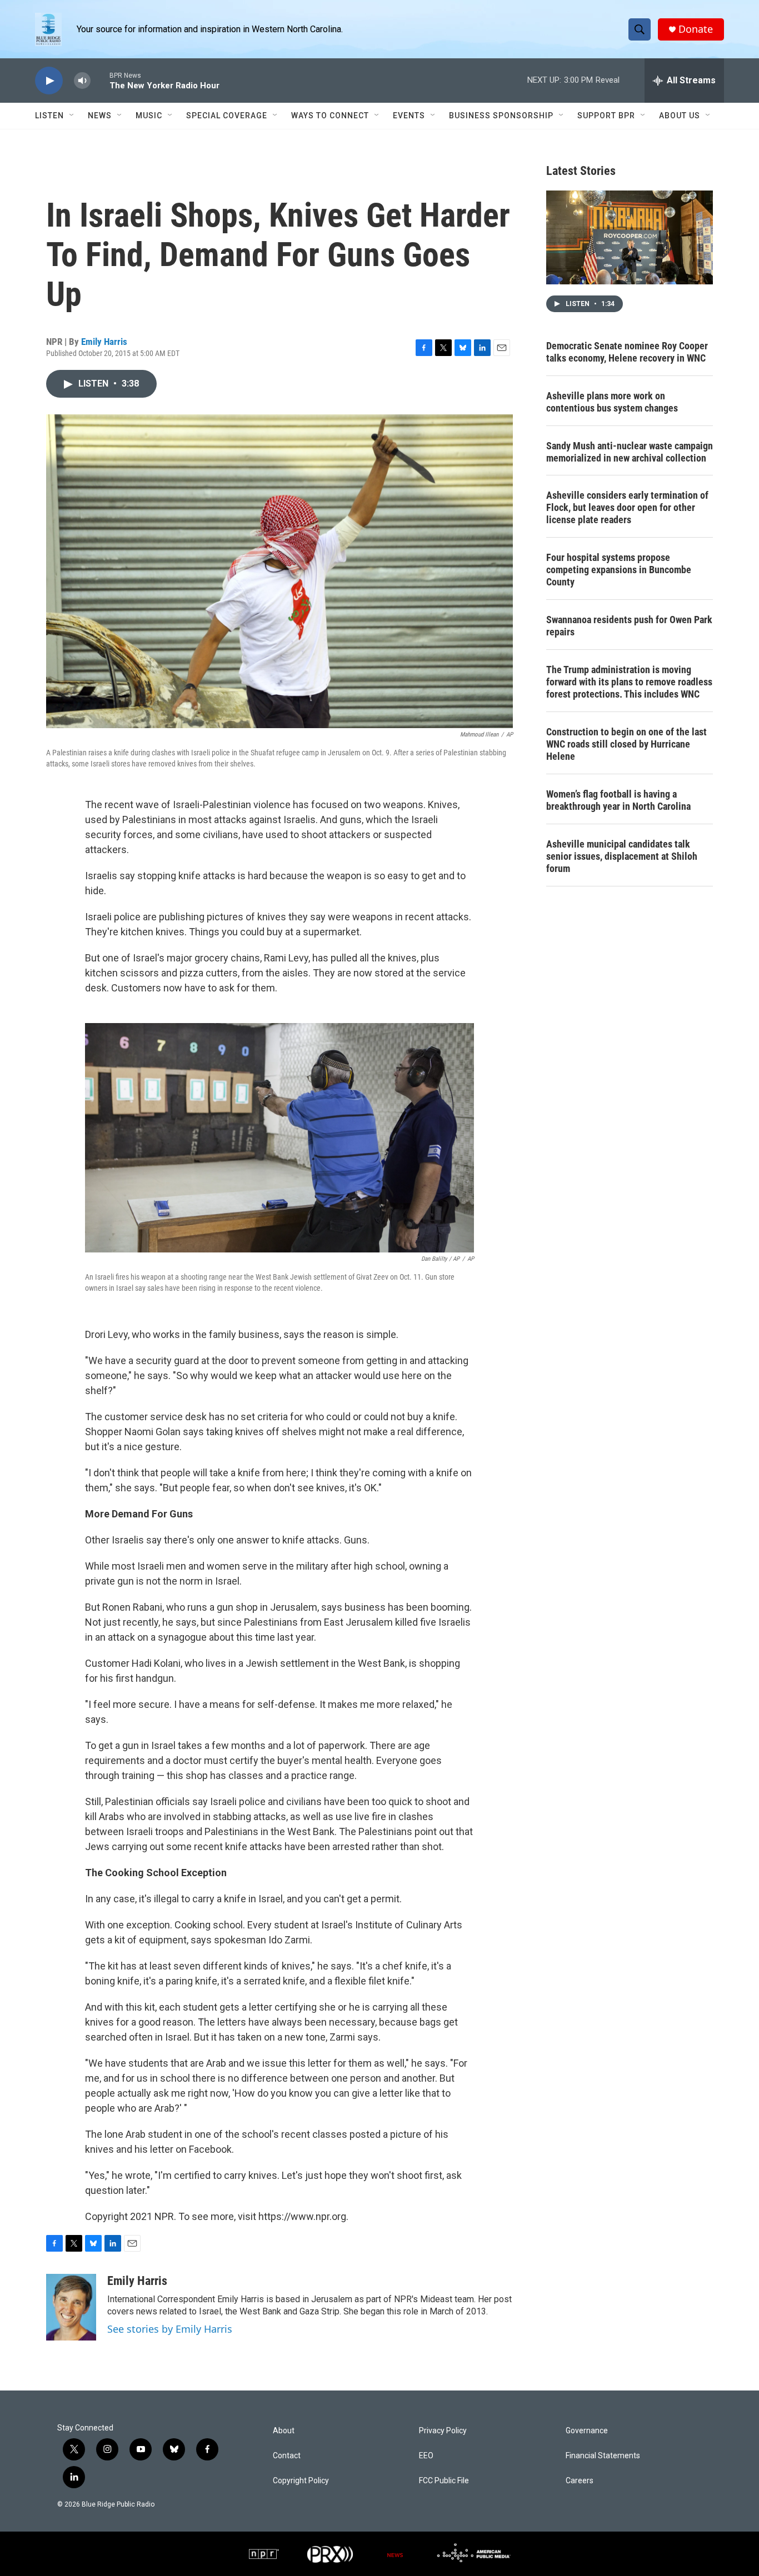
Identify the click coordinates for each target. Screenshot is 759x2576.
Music (149, 116)
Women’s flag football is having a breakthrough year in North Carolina (618, 800)
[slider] (100, 80)
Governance (587, 2431)
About (284, 2431)
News (100, 116)
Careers (580, 2481)
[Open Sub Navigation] (72, 116)
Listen (49, 116)
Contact (287, 2456)
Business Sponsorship (501, 116)
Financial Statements (603, 2456)
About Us (680, 116)
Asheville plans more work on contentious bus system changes (612, 402)
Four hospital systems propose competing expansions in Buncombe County (619, 570)
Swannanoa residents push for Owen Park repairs (629, 626)
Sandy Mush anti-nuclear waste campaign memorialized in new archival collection (630, 452)
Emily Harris (104, 342)
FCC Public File (444, 2481)
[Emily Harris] (71, 2307)
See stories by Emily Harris (170, 2329)
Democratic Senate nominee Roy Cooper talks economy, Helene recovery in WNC (627, 352)
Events (409, 116)
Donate (696, 29)
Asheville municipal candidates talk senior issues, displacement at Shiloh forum (622, 856)
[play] (49, 81)
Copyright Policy (301, 2481)
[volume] (82, 81)
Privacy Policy (443, 2431)
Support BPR (606, 116)
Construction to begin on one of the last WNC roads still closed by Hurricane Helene (626, 744)
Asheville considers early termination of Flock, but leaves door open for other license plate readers (627, 507)
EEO (426, 2456)
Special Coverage (227, 116)
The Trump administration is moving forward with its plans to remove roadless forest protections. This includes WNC (629, 682)
